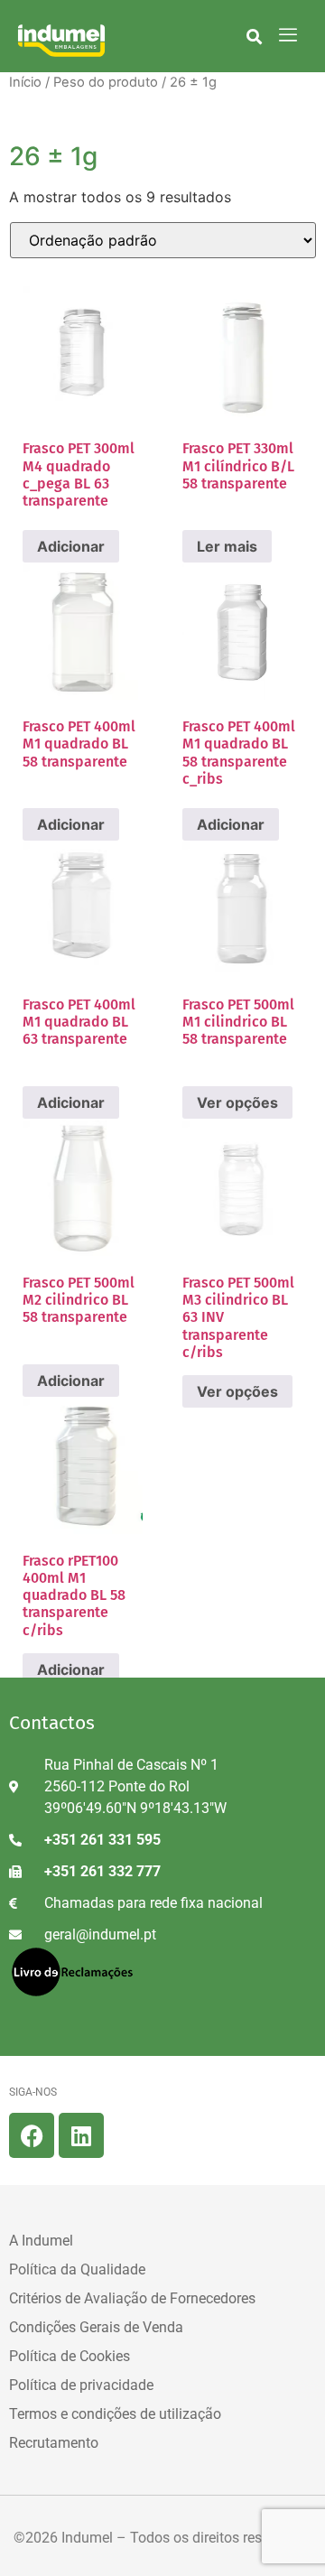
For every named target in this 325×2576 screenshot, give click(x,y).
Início (25, 82)
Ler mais (227, 546)
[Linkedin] (81, 2135)
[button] (254, 36)
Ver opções (237, 1102)
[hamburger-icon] (288, 36)
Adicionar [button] (71, 546)
